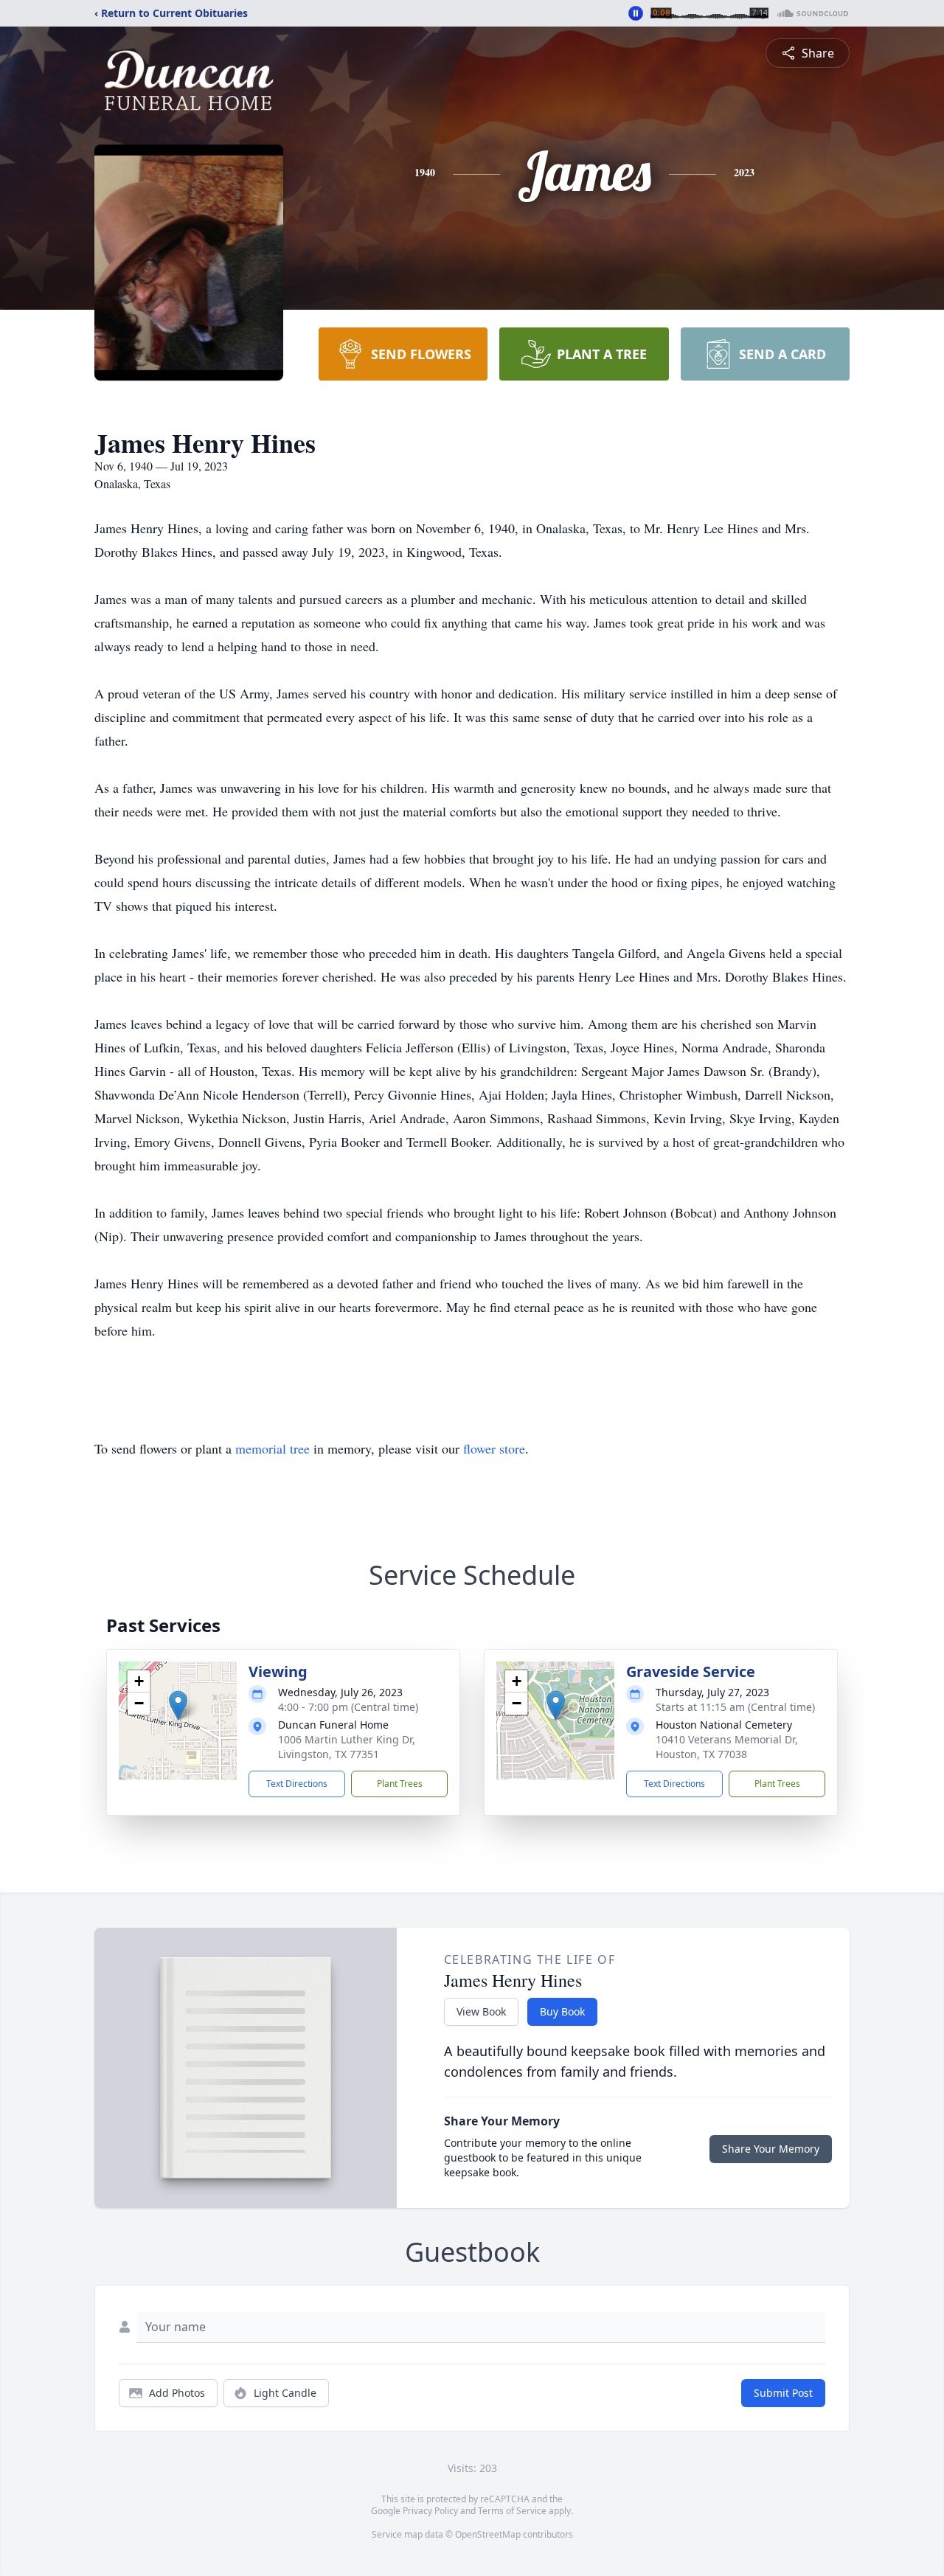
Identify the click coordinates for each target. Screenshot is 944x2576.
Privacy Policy (430, 2511)
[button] (178, 1705)
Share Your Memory (771, 2149)
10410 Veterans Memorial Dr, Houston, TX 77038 (727, 1747)
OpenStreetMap (488, 2534)
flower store (494, 1448)
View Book (481, 2011)
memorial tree (273, 1448)
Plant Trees (400, 1784)
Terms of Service (512, 2511)
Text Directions (297, 1784)
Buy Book (562, 2011)
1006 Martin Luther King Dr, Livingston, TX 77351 (347, 1747)
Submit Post (783, 2393)
